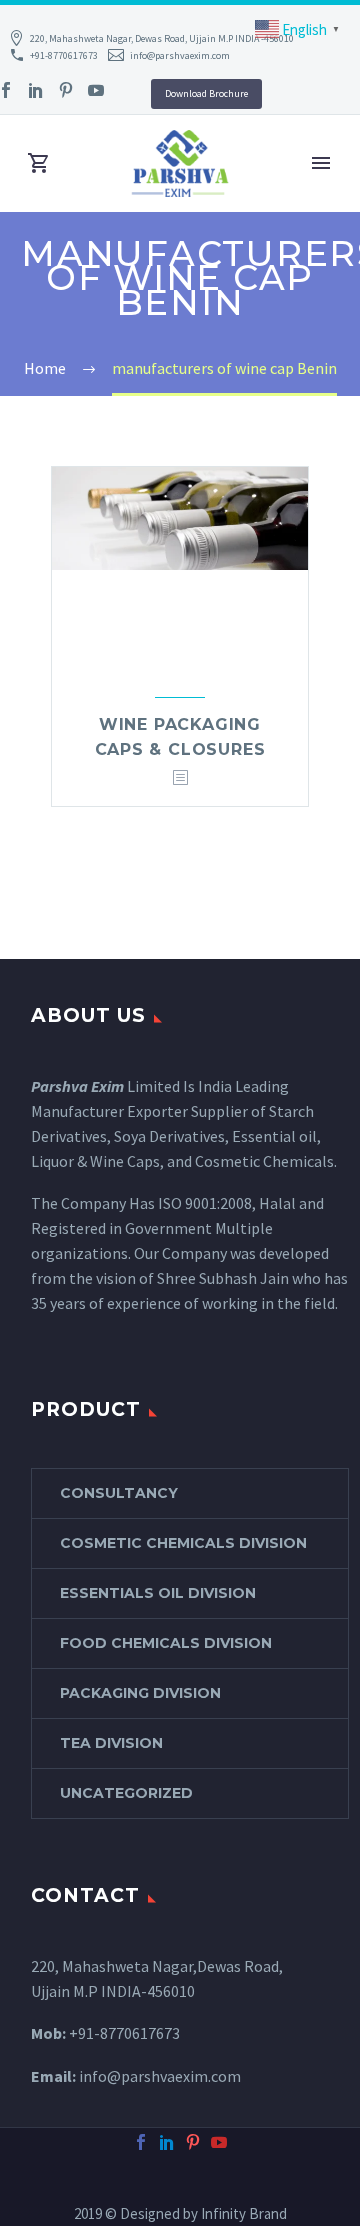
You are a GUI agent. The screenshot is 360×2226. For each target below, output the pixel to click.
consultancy (119, 1493)
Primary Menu (321, 163)
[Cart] (39, 163)
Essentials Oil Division (158, 1593)
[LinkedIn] (36, 90)
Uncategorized (126, 1793)
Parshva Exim (77, 1086)
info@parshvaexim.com (180, 55)
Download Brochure (206, 93)
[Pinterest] (66, 90)
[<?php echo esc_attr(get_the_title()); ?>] (180, 778)
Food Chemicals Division (166, 1643)
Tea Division (111, 1743)
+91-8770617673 (64, 55)
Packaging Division (140, 1693)
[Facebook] (141, 2142)
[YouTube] (96, 90)
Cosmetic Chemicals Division (183, 1543)
